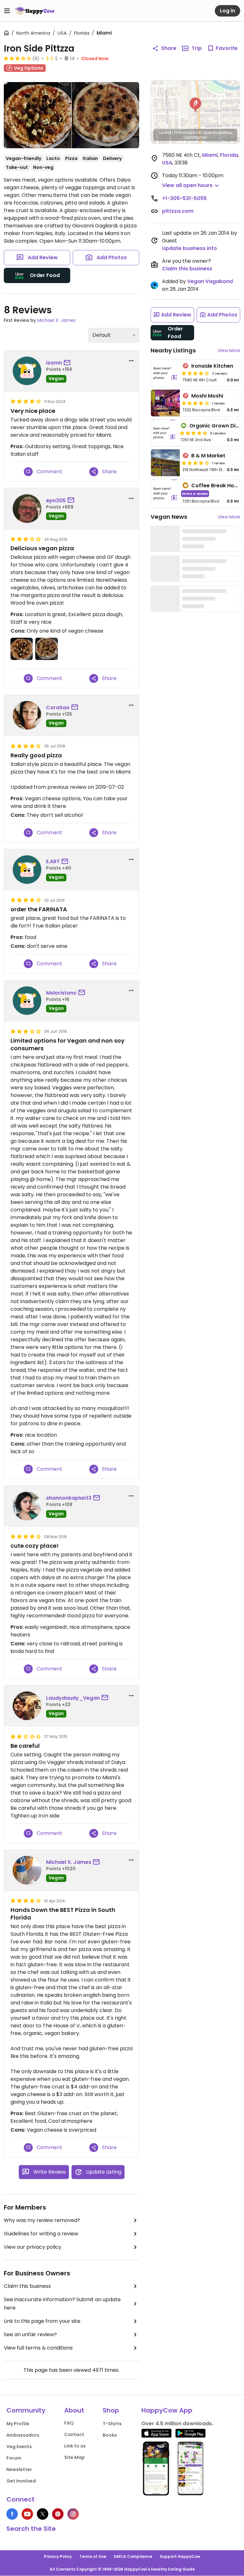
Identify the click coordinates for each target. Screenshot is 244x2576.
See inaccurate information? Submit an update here (62, 2304)
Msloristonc (61, 993)
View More (229, 351)
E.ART (53, 861)
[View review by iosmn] (27, 371)
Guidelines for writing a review (41, 2234)
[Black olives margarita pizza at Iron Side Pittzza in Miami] (106, 115)
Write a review (195, 493)
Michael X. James (56, 320)
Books (110, 2435)
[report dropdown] (131, 361)
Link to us (75, 2446)
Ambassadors (23, 2435)
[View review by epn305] (27, 509)
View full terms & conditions (38, 2348)
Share (169, 48)
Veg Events (19, 2447)
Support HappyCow (180, 2556)
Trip (197, 48)
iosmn (54, 363)
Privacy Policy (58, 2556)
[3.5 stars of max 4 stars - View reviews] (17, 58)
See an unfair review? (30, 2334)
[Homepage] (35, 11)
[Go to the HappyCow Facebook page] (12, 2514)
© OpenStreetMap (215, 132)
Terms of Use (93, 2556)
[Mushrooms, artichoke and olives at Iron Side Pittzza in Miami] (38, 115)
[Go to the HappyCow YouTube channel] (27, 2514)
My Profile (18, 2424)
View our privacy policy (33, 2247)
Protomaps (185, 132)
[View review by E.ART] (27, 870)
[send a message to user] (68, 363)
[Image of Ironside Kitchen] (165, 373)
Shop (111, 2410)
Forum (14, 2458)
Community (26, 2410)
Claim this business (27, 2286)
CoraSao (58, 708)
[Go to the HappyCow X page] (43, 2514)
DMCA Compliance (133, 2556)
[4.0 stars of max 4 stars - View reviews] (195, 373)
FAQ (69, 2423)
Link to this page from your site (42, 2321)
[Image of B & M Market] (165, 463)
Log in (227, 11)
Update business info (190, 248)
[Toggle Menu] (7, 11)
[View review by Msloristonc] (27, 1001)
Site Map (75, 2457)
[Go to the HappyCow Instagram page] (73, 2514)
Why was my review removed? (42, 2220)
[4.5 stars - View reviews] (193, 433)
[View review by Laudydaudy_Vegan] (27, 1706)
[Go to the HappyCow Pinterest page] (58, 2514)
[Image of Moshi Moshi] (165, 403)
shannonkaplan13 (69, 1498)
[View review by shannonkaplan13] (27, 1506)
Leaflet (165, 132)
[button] (195, 105)
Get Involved (21, 2481)
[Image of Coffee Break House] (165, 493)
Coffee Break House (217, 486)
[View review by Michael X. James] (27, 1870)
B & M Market (208, 456)
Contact (74, 2434)
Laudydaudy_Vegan (73, 1698)
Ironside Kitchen (212, 366)
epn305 (56, 500)
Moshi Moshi (207, 396)
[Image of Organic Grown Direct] (164, 433)
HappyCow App (167, 2410)
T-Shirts (112, 2424)
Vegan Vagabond (210, 281)
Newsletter (19, 2469)
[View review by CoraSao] (27, 715)
